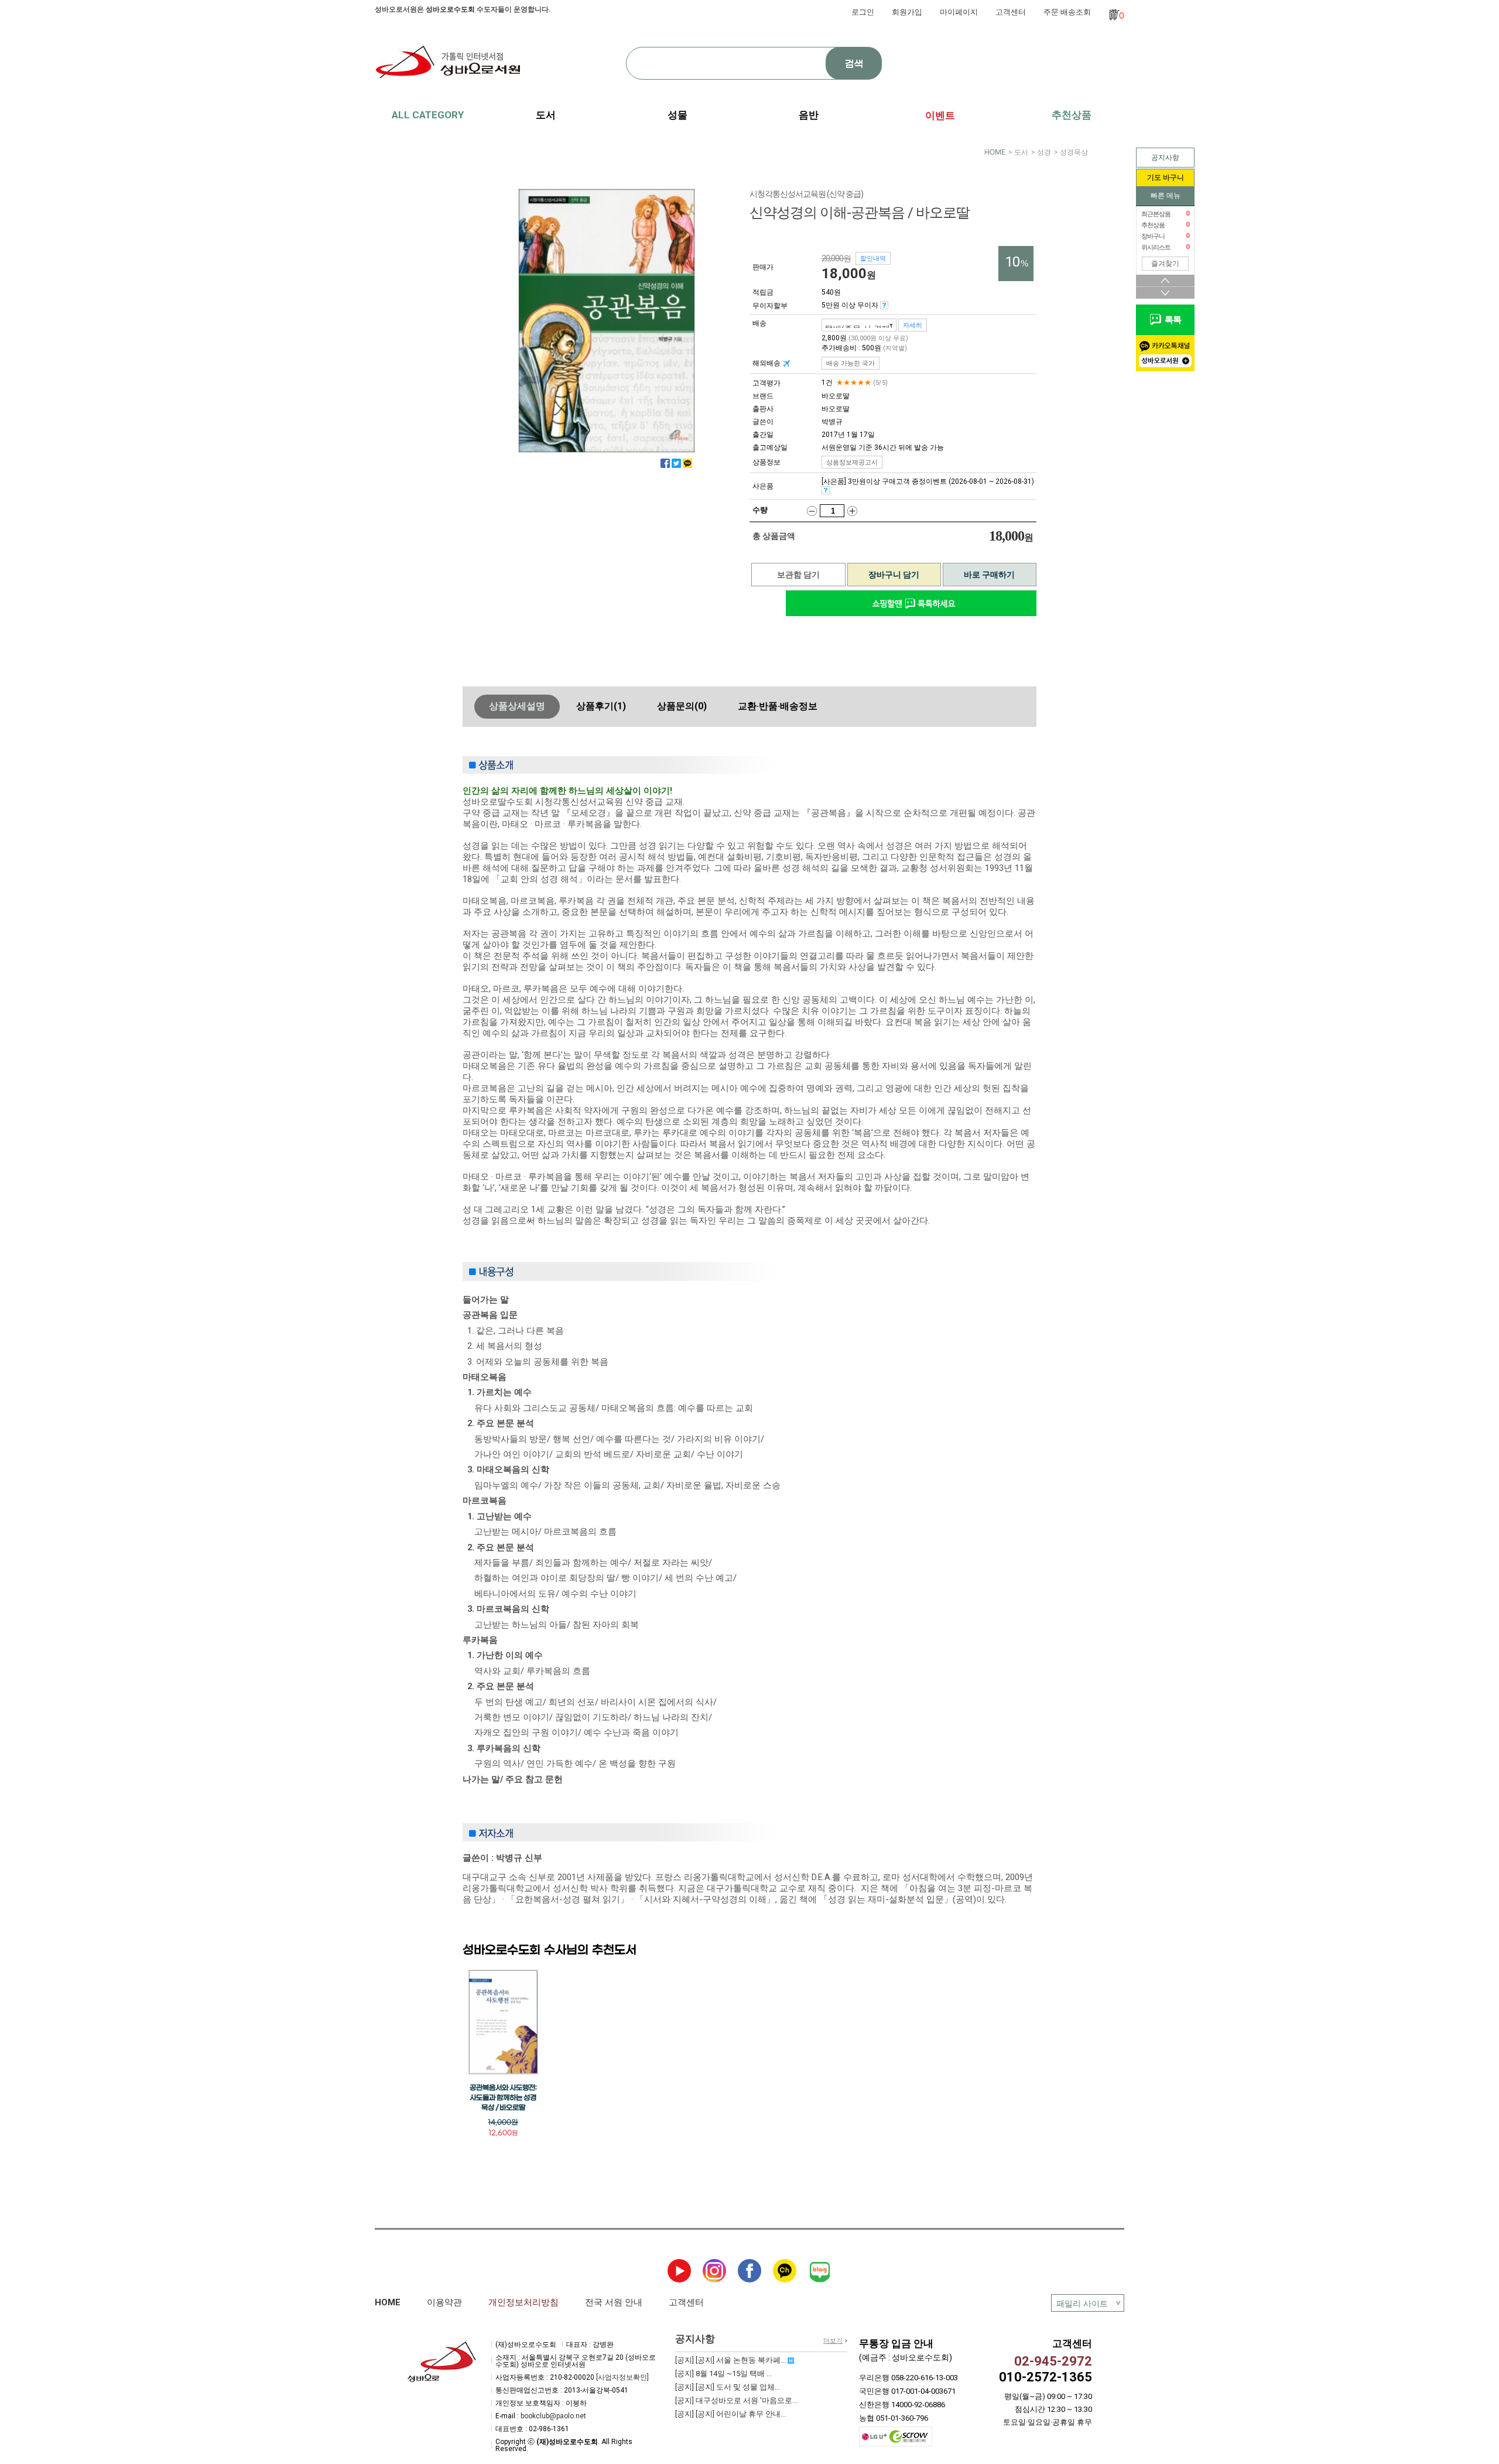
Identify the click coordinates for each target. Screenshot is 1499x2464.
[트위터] (676, 463)
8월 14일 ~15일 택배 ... (723, 2374)
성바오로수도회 (450, 9)
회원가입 (907, 12)
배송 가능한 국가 (851, 363)
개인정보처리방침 (523, 2302)
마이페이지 (959, 12)
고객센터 (1011, 12)
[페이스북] (665, 463)
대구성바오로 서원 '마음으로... (736, 2400)
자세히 (913, 325)
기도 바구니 (1166, 177)
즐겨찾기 (1165, 264)
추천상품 (1072, 115)
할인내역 (873, 258)
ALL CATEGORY (428, 115)
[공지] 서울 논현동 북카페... (731, 2360)
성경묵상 (1074, 152)
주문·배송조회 (1067, 12)
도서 (1021, 152)
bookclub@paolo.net (553, 2416)
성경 (1044, 152)
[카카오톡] (687, 463)
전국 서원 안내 (614, 2302)
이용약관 (444, 2302)
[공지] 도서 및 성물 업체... (728, 2387)
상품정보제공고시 (852, 462)
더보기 (833, 2341)
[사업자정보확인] (622, 2377)
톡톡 (1171, 320)
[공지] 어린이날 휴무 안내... (730, 2414)
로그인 (863, 12)
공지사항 (1165, 158)
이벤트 (940, 115)
